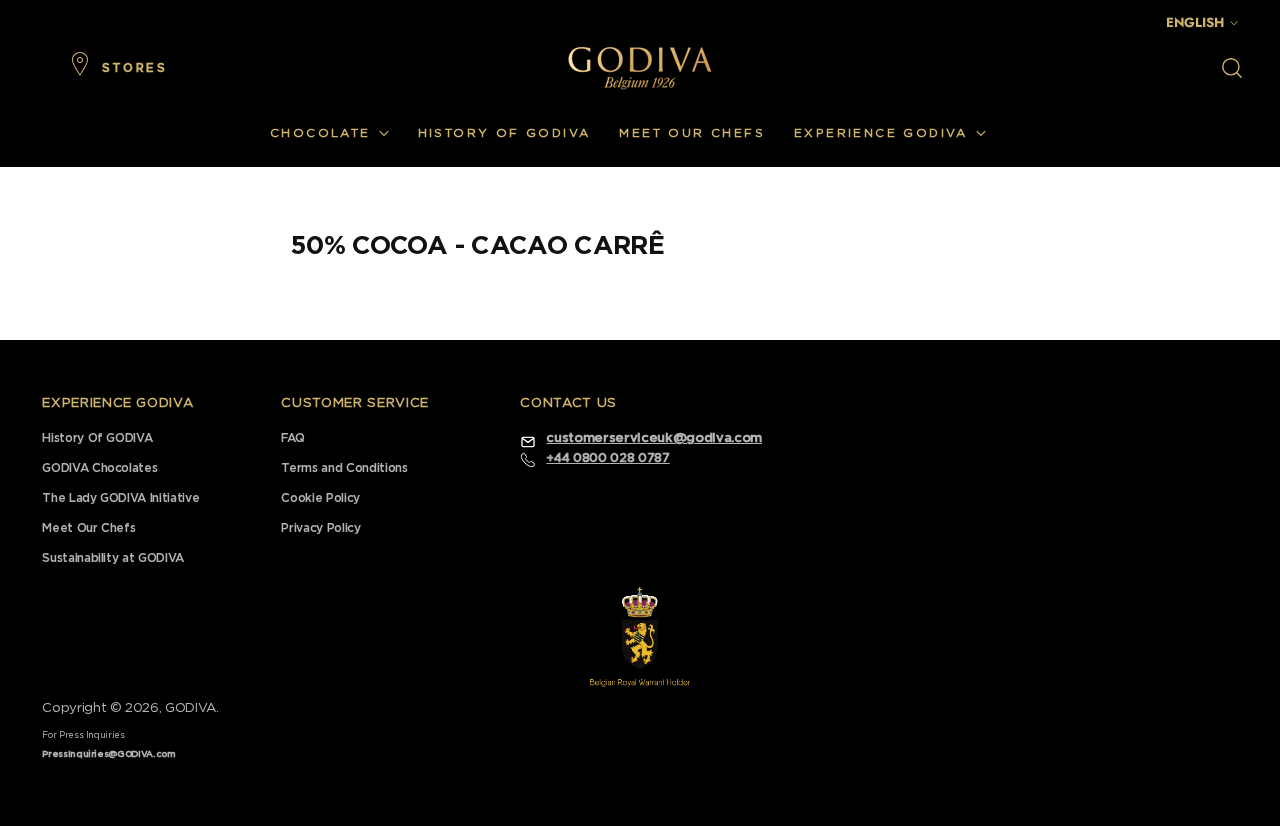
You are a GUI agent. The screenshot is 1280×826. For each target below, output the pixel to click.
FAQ (292, 438)
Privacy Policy (320, 528)
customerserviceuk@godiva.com (653, 438)
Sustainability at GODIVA (113, 558)
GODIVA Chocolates (99, 468)
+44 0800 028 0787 (607, 458)
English (1195, 22)
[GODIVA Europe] (640, 67)
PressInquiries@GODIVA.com (109, 754)
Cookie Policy (320, 498)
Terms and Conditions (344, 468)
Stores (134, 68)
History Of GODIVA (97, 438)
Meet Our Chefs (88, 528)
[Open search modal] (1232, 68)
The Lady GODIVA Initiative (120, 498)
